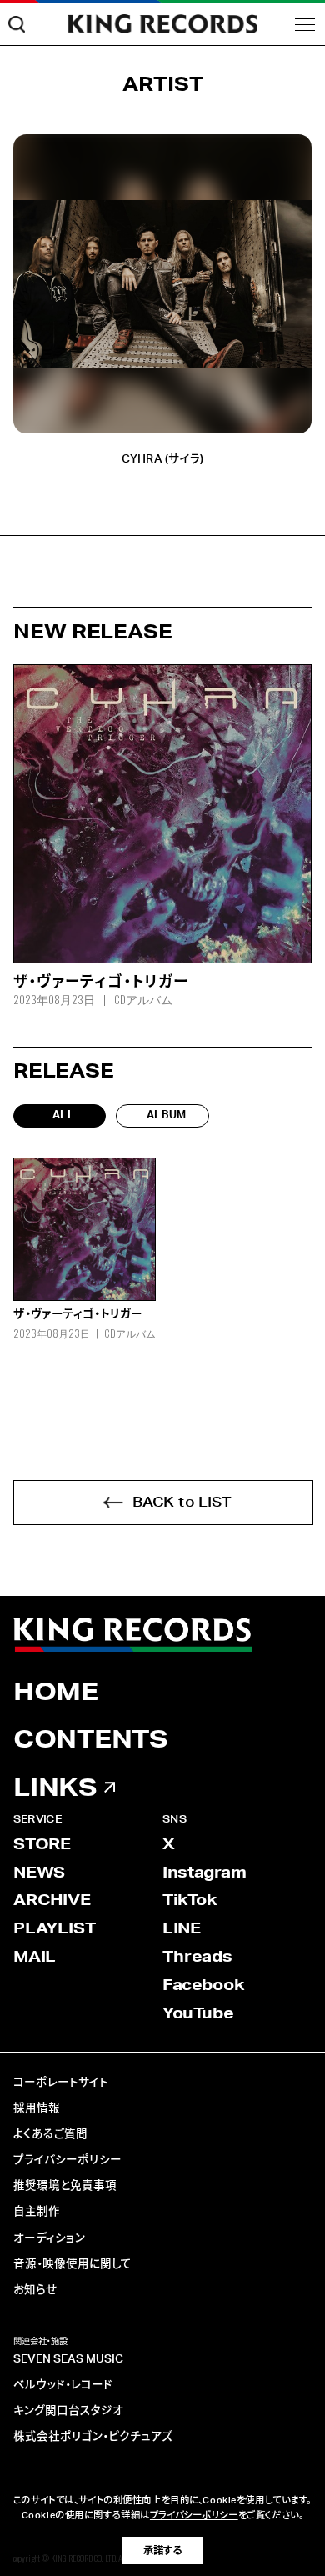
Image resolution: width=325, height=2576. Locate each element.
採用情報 (37, 2108)
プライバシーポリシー (67, 2160)
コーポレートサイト (61, 2083)
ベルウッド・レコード (63, 2385)
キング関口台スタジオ (68, 2411)
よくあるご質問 (50, 2134)
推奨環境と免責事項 (65, 2186)
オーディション (49, 2238)
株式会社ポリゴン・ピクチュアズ (93, 2437)
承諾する (162, 2551)
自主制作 (37, 2212)
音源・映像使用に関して (72, 2264)
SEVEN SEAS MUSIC (68, 2359)
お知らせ (35, 2290)
